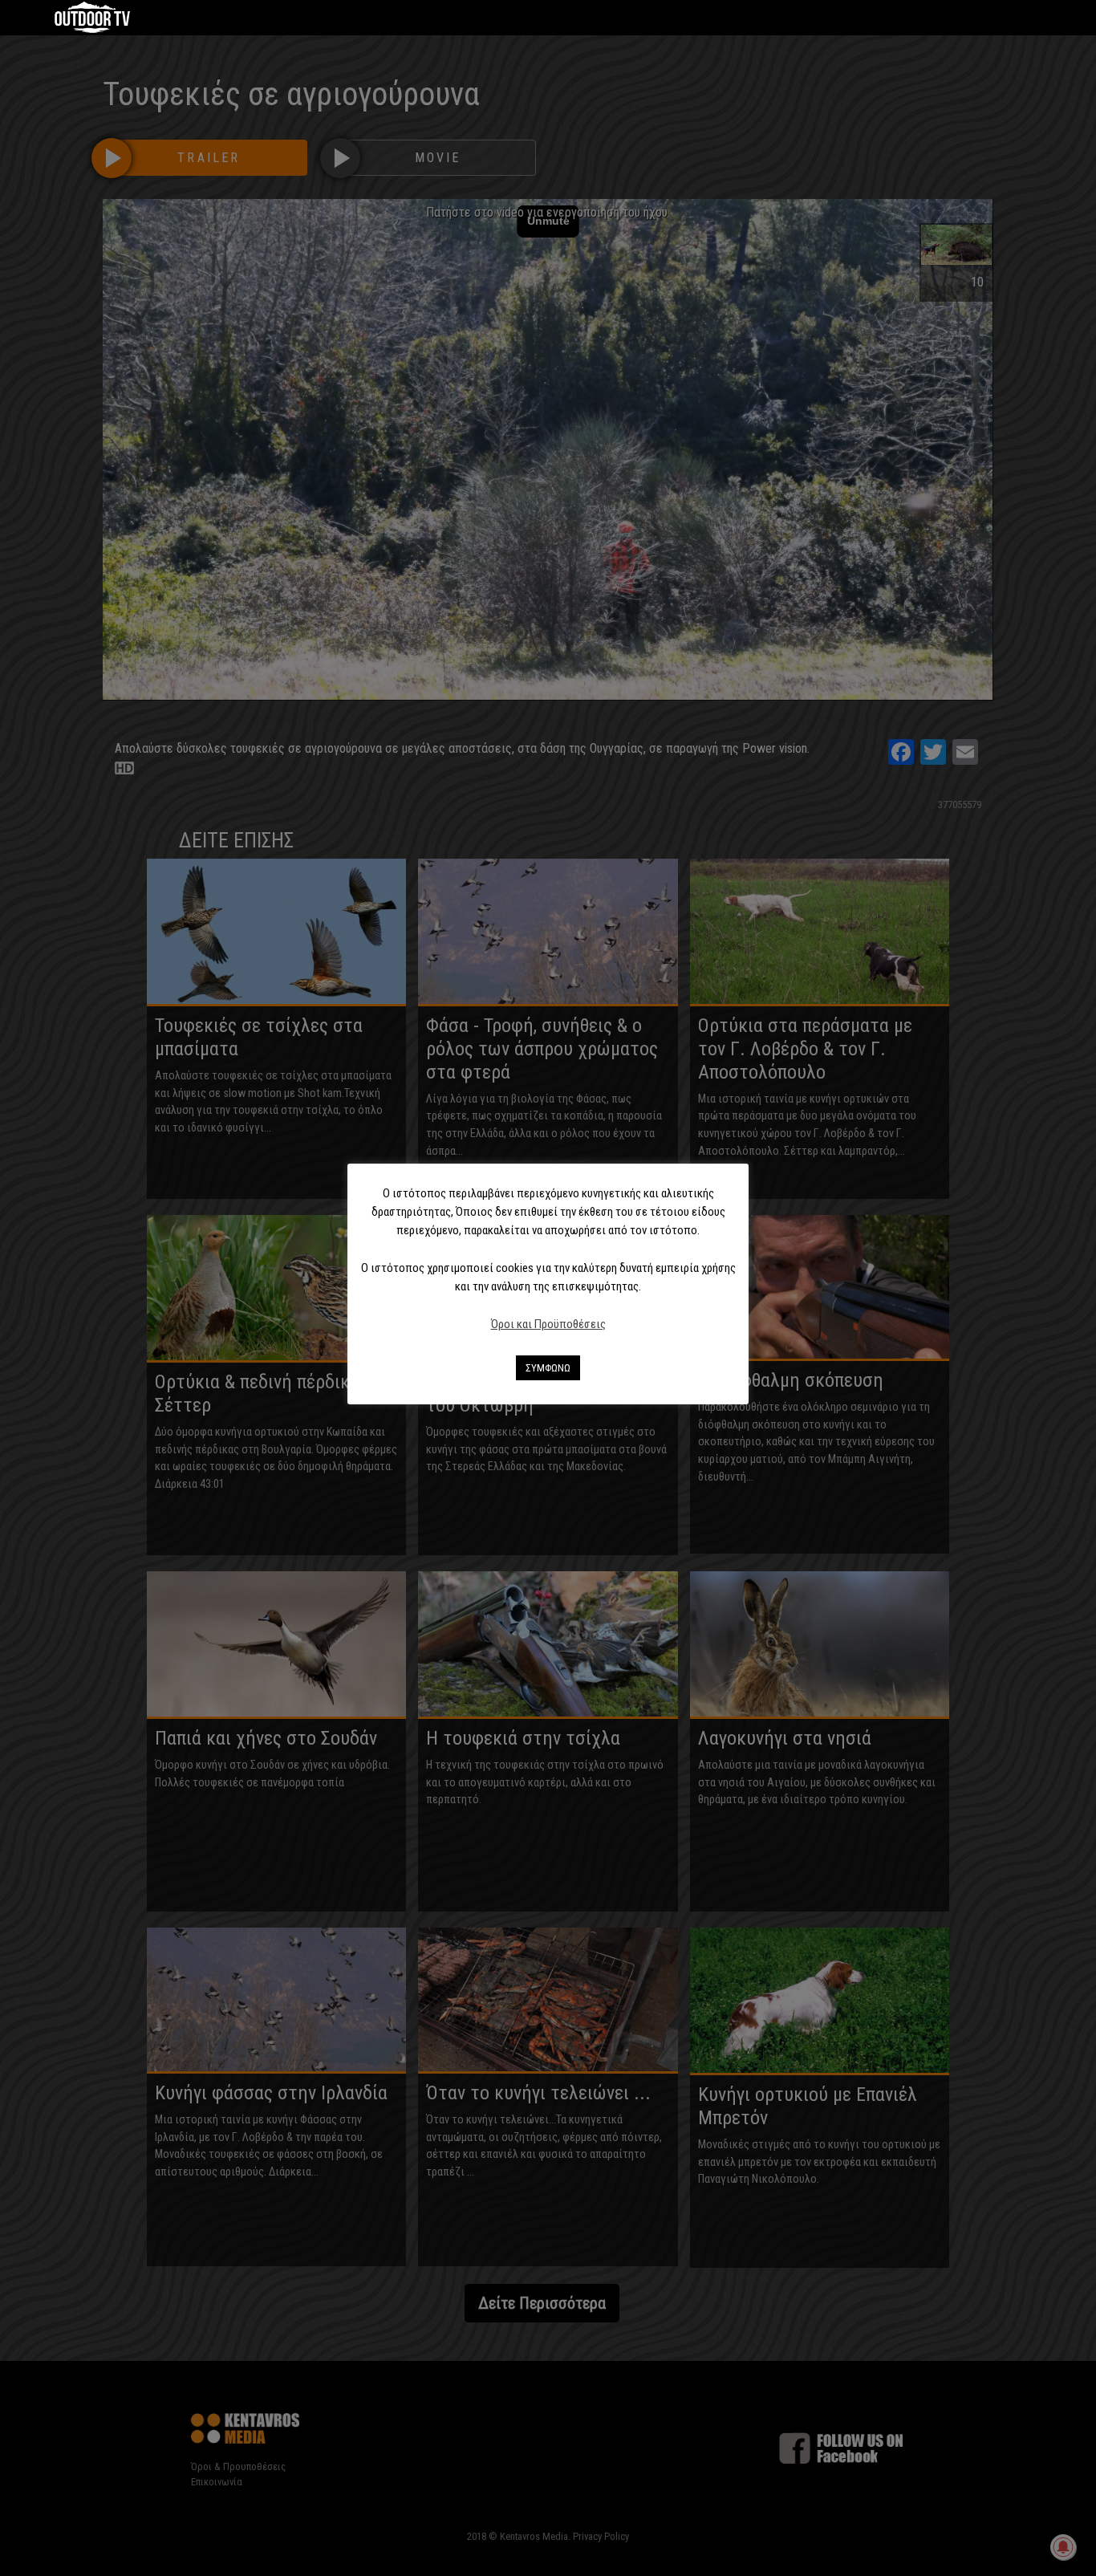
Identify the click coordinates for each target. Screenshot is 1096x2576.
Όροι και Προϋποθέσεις (548, 1324)
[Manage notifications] (1063, 2547)
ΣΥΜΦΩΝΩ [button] (548, 1368)
